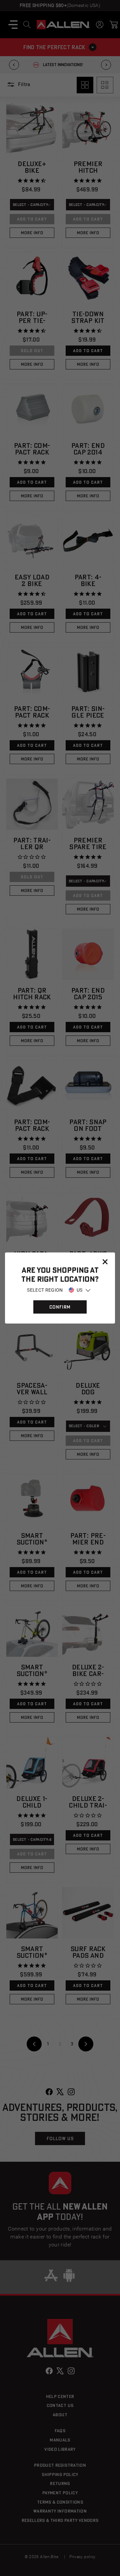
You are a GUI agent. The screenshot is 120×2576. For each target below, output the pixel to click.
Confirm (60, 1307)
